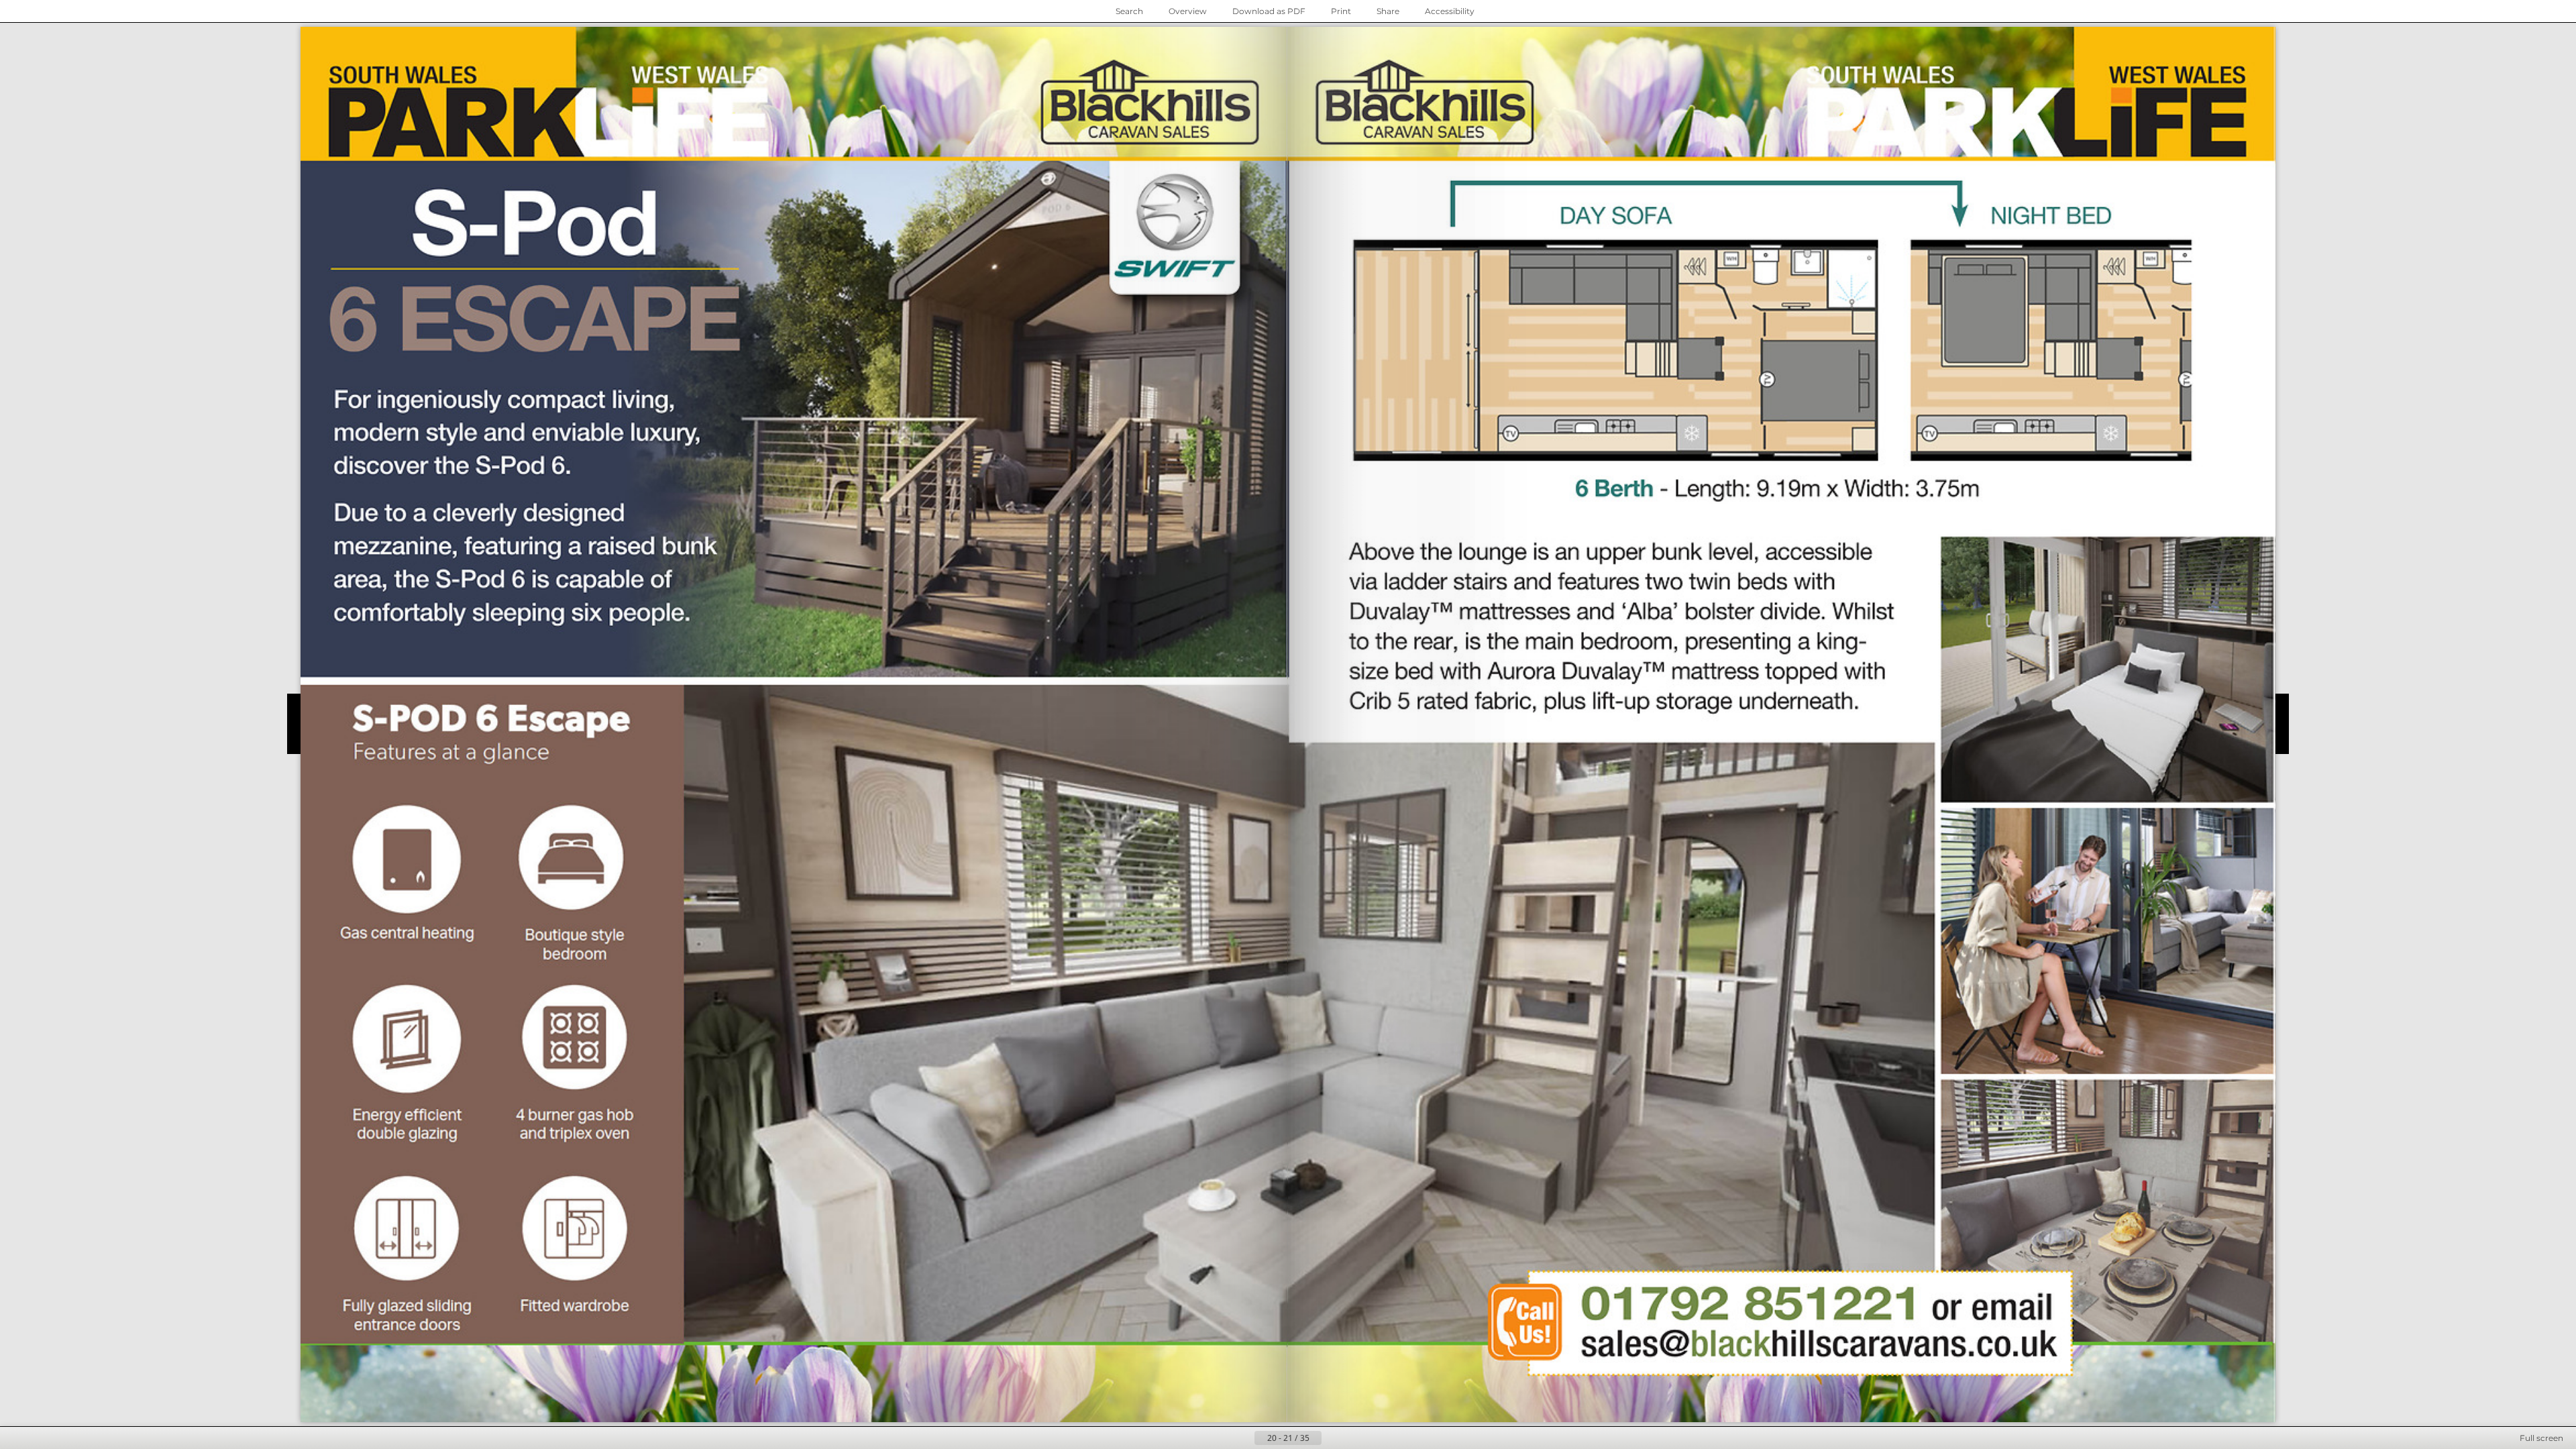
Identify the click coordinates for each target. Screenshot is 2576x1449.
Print (1341, 11)
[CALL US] (1747, 1305)
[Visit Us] (1426, 105)
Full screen (2541, 1438)
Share (1388, 11)
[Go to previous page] (1244, 1438)
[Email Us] (1815, 1349)
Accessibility (1450, 11)
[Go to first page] (1222, 1438)
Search (1129, 11)
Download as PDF (1269, 11)
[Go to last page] (1354, 1438)
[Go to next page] (1332, 1438)
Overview (1188, 11)
